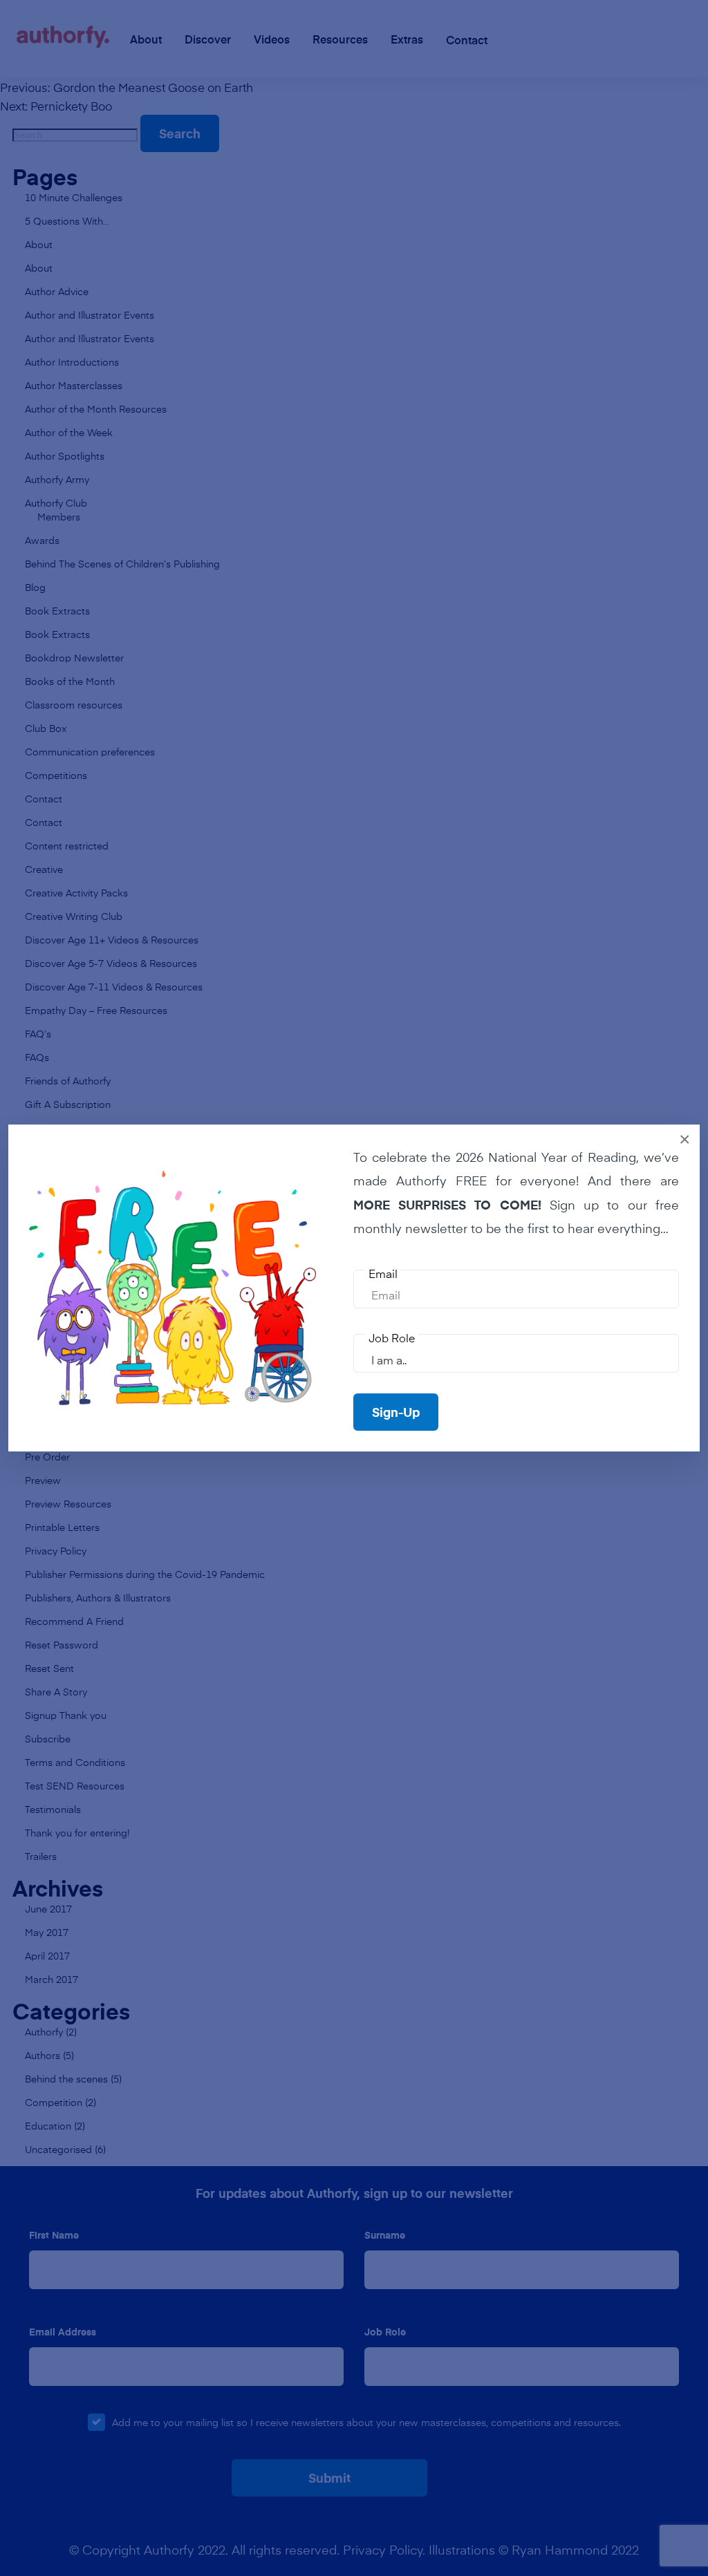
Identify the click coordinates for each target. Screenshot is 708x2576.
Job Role (392, 1337)
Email (383, 1273)
